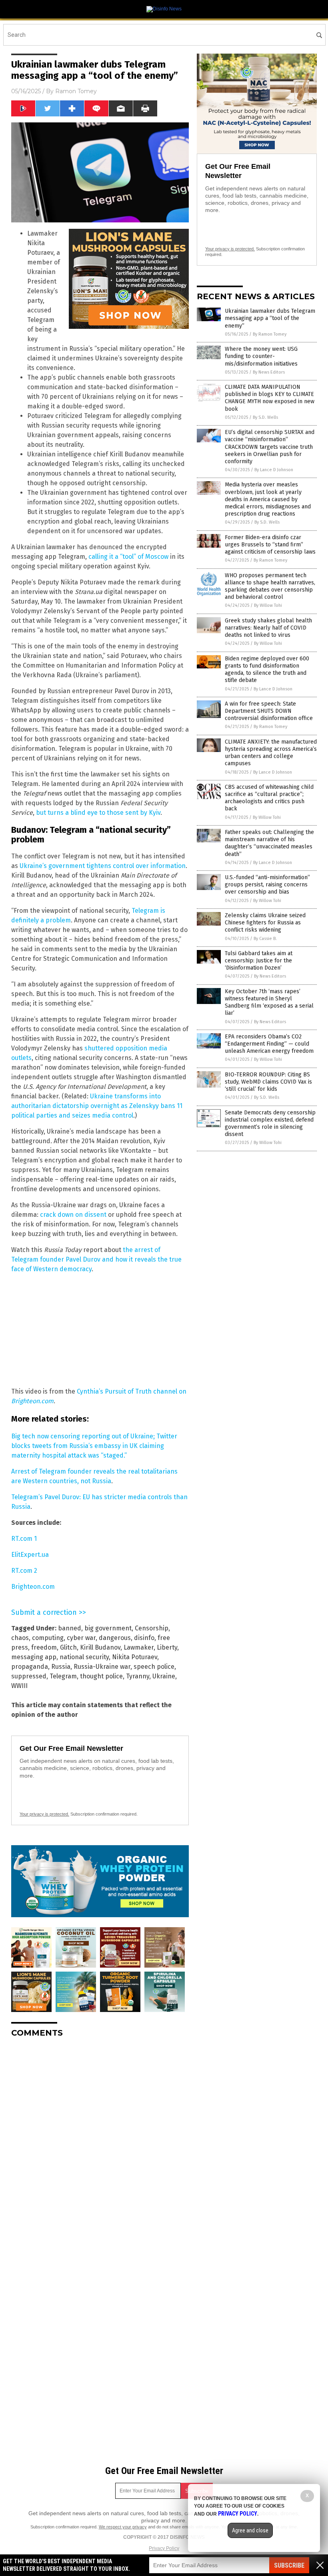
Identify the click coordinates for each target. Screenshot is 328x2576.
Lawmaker (139, 1647)
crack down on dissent (73, 1215)
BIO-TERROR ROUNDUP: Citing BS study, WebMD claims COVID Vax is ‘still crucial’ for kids (268, 1082)
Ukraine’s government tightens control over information (103, 866)
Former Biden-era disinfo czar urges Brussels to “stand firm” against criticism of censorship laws (270, 545)
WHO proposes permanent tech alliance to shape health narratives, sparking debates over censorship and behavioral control (270, 586)
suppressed (29, 1676)
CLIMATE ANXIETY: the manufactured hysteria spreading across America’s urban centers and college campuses (271, 753)
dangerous (115, 1638)
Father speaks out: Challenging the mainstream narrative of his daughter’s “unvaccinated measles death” (269, 843)
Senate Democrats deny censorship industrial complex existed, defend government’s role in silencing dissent (270, 1124)
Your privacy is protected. (44, 1814)
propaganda (30, 1667)
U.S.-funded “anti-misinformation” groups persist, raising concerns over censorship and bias (267, 885)
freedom (44, 1647)
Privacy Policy (164, 2548)
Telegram (63, 1676)
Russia (61, 1667)
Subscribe (289, 2565)
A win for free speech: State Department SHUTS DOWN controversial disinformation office (269, 711)
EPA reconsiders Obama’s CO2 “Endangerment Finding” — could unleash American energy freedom (269, 1044)
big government (108, 1628)
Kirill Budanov (100, 1647)
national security (84, 1657)
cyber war (81, 1638)
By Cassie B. (265, 939)
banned (70, 1628)
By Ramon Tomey (270, 334)
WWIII (19, 1686)
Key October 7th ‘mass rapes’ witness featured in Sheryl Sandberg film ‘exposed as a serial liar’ (269, 1002)
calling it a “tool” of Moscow (128, 557)
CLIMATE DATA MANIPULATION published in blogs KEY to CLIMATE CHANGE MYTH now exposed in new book (270, 398)
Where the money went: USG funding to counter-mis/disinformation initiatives (261, 356)
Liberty (167, 1647)
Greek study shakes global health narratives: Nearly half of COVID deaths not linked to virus (268, 628)
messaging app (34, 1657)
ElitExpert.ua (30, 1555)
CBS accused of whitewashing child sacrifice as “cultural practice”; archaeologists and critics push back (269, 798)
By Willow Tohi (268, 605)
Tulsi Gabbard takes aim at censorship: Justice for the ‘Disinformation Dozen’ (259, 961)
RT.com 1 (24, 1539)
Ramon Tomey (76, 91)
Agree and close (250, 2530)
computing (48, 1638)
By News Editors (269, 372)
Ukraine (164, 1676)
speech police (154, 1667)
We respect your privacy (123, 2527)
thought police (101, 1676)
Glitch (68, 1647)
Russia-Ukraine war (102, 1667)
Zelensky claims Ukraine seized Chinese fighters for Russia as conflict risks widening (265, 923)
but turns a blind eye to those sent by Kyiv (98, 813)
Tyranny (138, 1676)
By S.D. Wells (265, 417)
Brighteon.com (33, 1587)
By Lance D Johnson (274, 470)
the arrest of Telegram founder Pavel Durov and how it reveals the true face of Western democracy (96, 1259)
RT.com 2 (24, 1571)
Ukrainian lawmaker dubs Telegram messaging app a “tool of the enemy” (270, 318)
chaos (20, 1638)
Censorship (152, 1628)
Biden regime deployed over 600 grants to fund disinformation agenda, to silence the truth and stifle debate (267, 670)
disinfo (144, 1638)
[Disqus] (100, 2144)
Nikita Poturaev (135, 1657)
